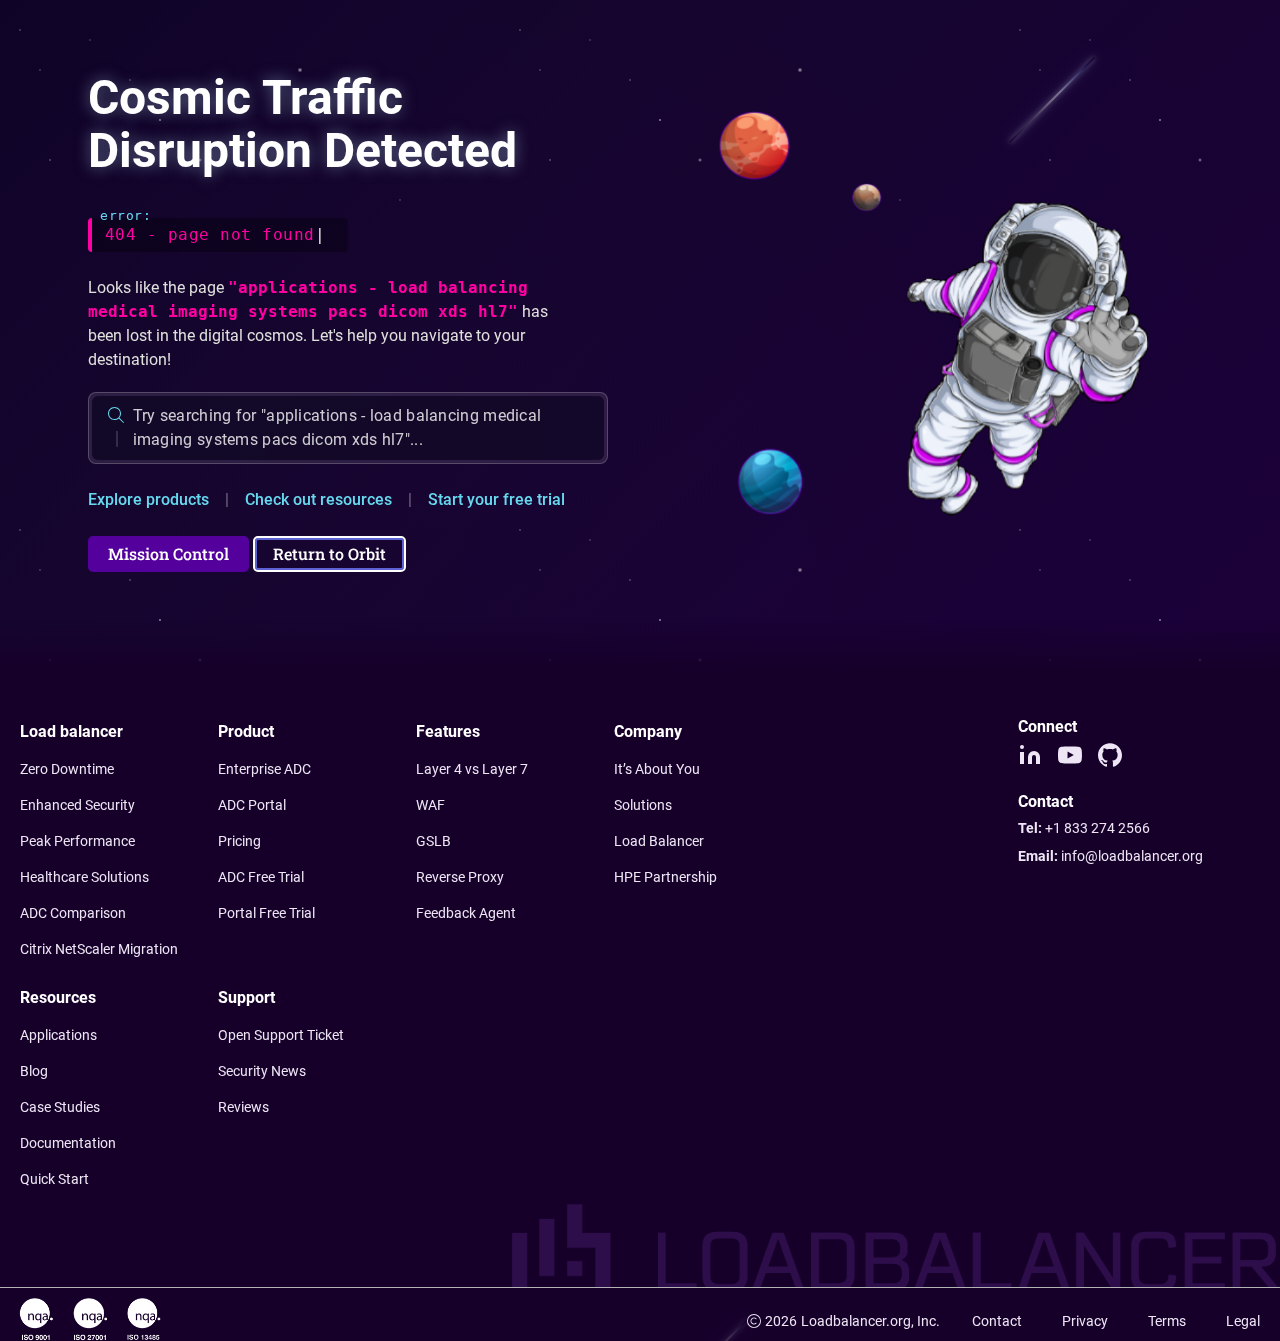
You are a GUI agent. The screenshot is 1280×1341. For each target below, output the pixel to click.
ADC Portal (252, 805)
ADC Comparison (73, 913)
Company (648, 731)
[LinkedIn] (1030, 755)
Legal (1243, 1321)
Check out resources (318, 499)
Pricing (239, 841)
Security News (262, 1071)
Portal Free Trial (266, 913)
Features (448, 731)
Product (246, 731)
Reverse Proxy (460, 877)
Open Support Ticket (281, 1035)
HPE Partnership (665, 877)
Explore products (148, 499)
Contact (997, 1321)
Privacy (1085, 1321)
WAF (430, 805)
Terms (1167, 1321)
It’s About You (657, 769)
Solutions (643, 805)
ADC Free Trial (261, 877)
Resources (58, 997)
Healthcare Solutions (84, 877)
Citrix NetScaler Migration (99, 949)
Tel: (1084, 828)
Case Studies (60, 1107)
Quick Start (54, 1179)
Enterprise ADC (264, 769)
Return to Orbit (329, 553)
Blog (34, 1071)
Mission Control (168, 553)
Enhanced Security (77, 805)
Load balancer (71, 731)
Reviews (243, 1107)
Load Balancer (659, 841)
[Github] (1110, 755)
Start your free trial (496, 499)
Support (246, 997)
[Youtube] (1070, 755)
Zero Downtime (67, 769)
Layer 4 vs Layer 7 (472, 769)
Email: (1110, 856)
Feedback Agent (466, 913)
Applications (58, 1035)
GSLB (433, 841)
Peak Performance (77, 841)
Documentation (68, 1143)
